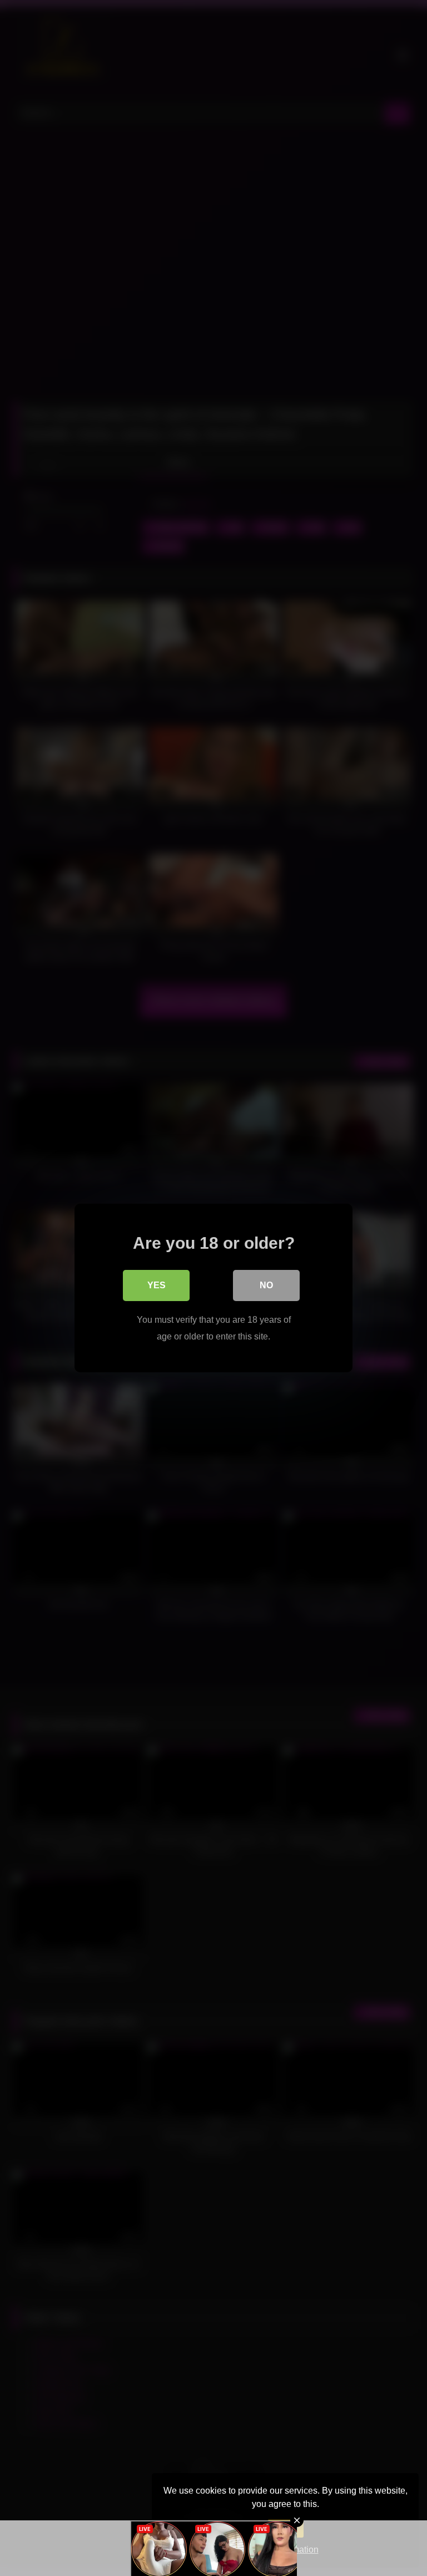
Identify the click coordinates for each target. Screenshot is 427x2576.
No (266, 1285)
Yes (157, 1285)
